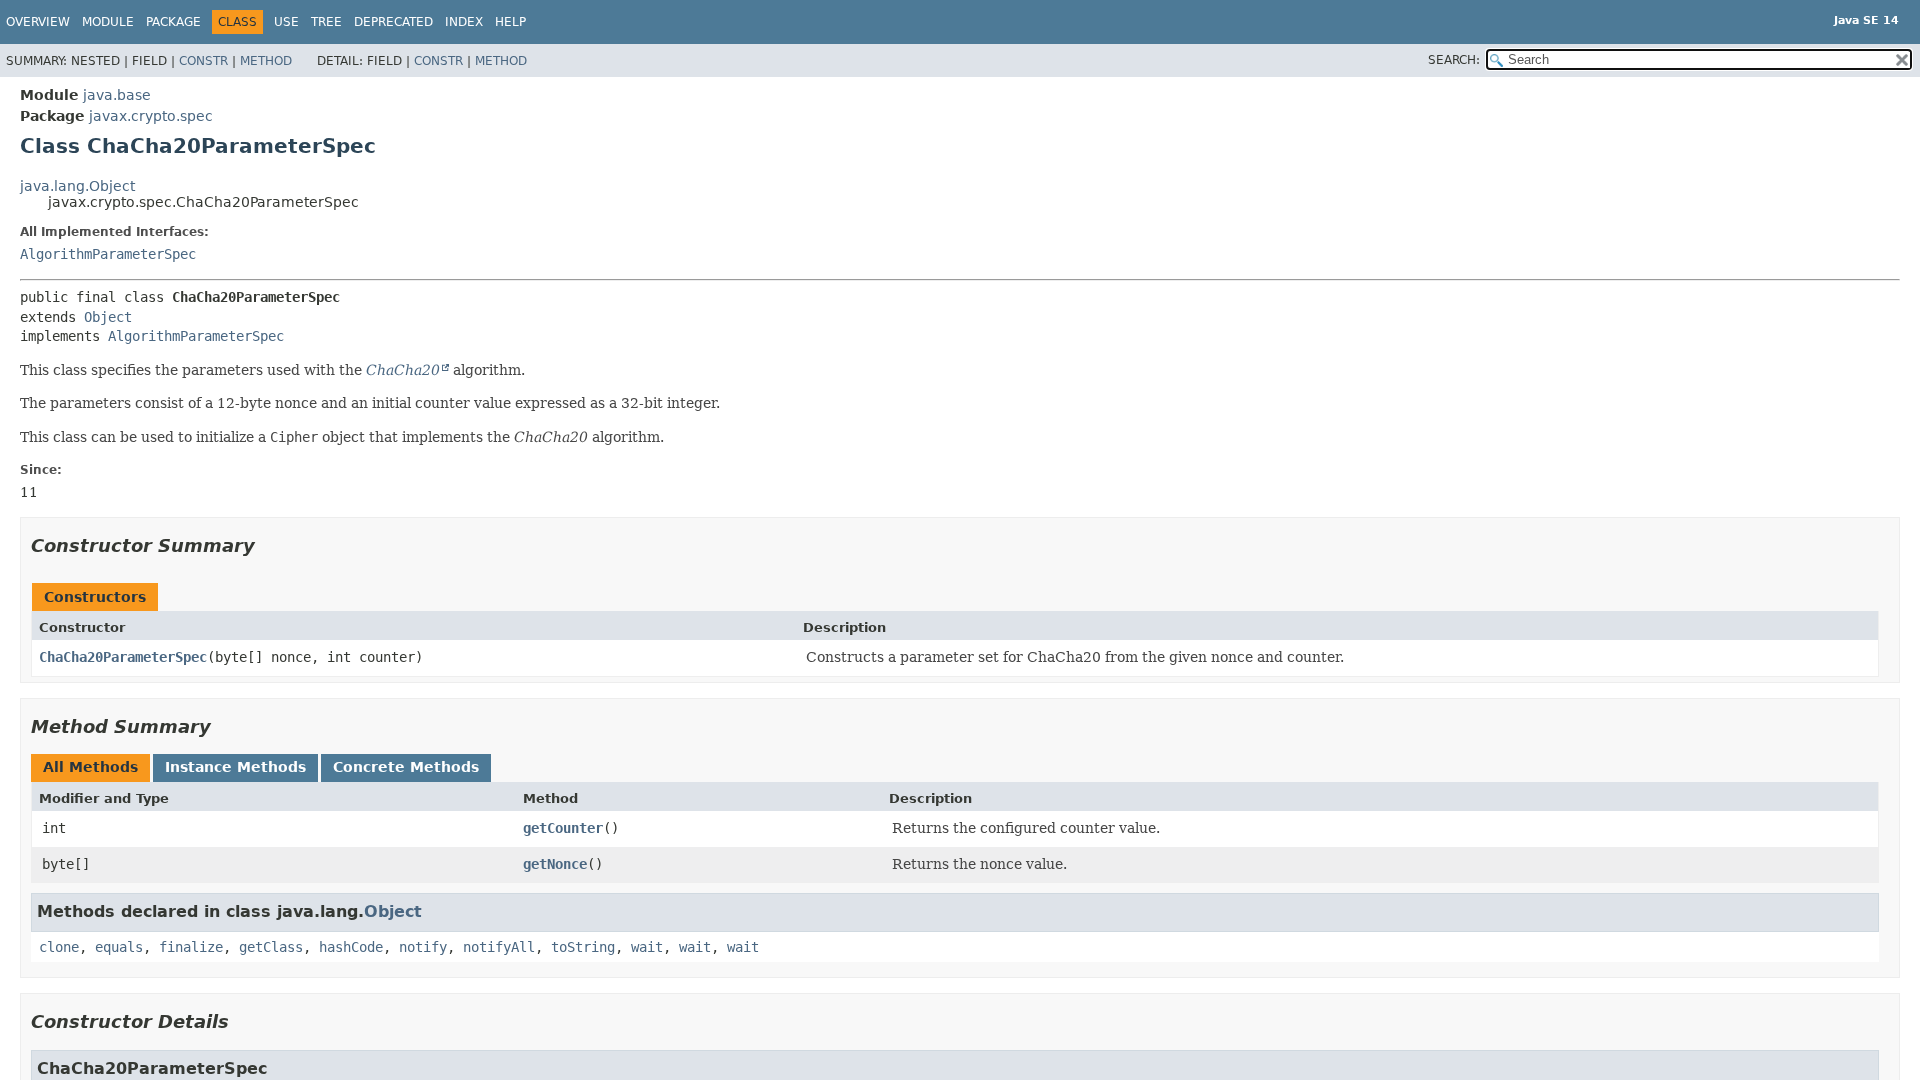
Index (464, 22)
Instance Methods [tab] (235, 767)
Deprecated (393, 22)
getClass (271, 947)
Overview (38, 22)
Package (173, 22)
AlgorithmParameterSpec (108, 254)
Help (510, 22)
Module (108, 22)
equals (119, 947)
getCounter (563, 828)
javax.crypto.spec (151, 116)
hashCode (351, 947)
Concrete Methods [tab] (406, 767)
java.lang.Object (77, 186)
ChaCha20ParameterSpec (123, 657)
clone (59, 947)
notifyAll (499, 947)
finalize (191, 947)
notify (423, 947)
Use (286, 22)
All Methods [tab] (90, 767)
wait (647, 947)
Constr (203, 61)
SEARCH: (1454, 60)
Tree (326, 22)
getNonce (555, 864)
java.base (117, 95)
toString (583, 947)
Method (266, 61)
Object (108, 317)
